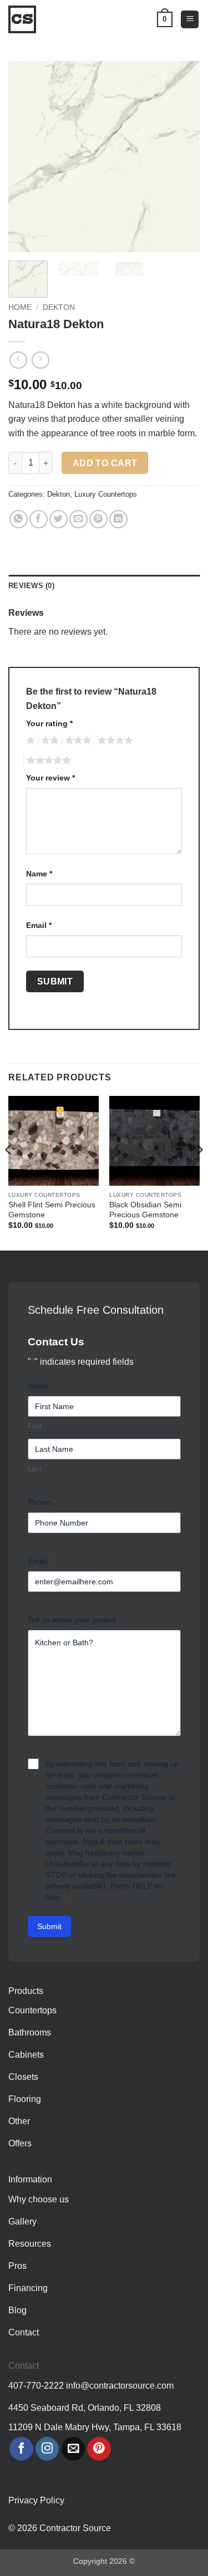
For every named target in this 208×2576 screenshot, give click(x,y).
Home (20, 307)
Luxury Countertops (106, 494)
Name (39, 874)
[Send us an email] (73, 2449)
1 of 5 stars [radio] (29, 741)
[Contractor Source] (25, 19)
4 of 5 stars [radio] (114, 741)
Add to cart (105, 463)
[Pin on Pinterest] (98, 519)
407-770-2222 (36, 2386)
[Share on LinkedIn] (118, 519)
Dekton (59, 307)
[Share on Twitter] (59, 519)
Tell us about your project (72, 1620)
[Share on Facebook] (39, 519)
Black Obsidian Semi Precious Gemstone (145, 1210)
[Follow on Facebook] (21, 2449)
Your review (50, 778)
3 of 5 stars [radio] (77, 741)
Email (39, 925)
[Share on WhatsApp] (19, 519)
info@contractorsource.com (120, 2386)
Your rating (49, 723)
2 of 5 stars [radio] (48, 741)
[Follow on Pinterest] (99, 2449)
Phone (42, 1502)
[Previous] (26, 157)
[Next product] (18, 360)
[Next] (182, 157)
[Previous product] (40, 360)
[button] (190, 20)
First (35, 1426)
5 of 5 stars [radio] (47, 761)
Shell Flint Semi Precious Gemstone (52, 1210)
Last (35, 1469)
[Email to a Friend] (78, 519)
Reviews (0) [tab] (31, 586)
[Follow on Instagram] (47, 2449)
